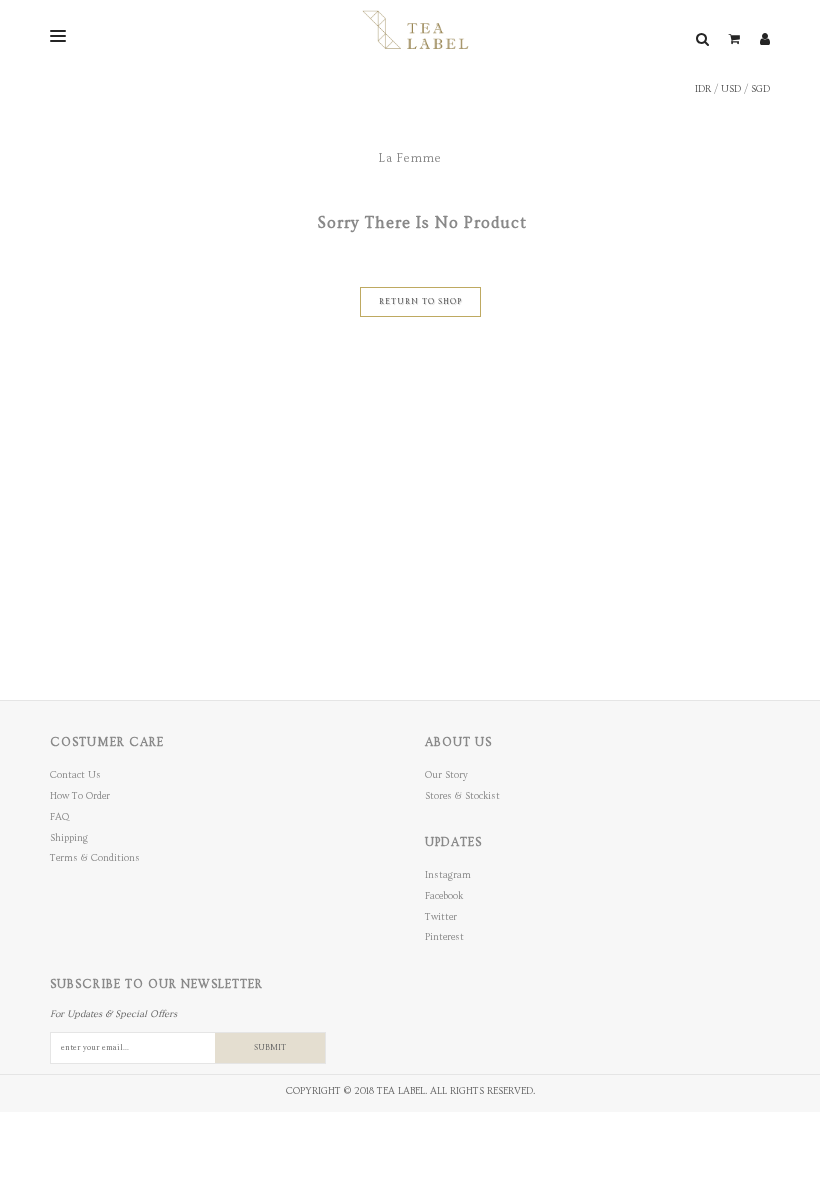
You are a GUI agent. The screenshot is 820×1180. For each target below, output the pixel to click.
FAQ (59, 817)
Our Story (446, 775)
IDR (703, 89)
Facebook (444, 896)
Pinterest (444, 937)
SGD (760, 89)
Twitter (441, 917)
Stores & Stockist (462, 796)
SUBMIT (270, 1047)
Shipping (69, 838)
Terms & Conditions (95, 858)
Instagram (448, 875)
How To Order (80, 796)
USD (731, 89)
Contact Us (75, 775)
